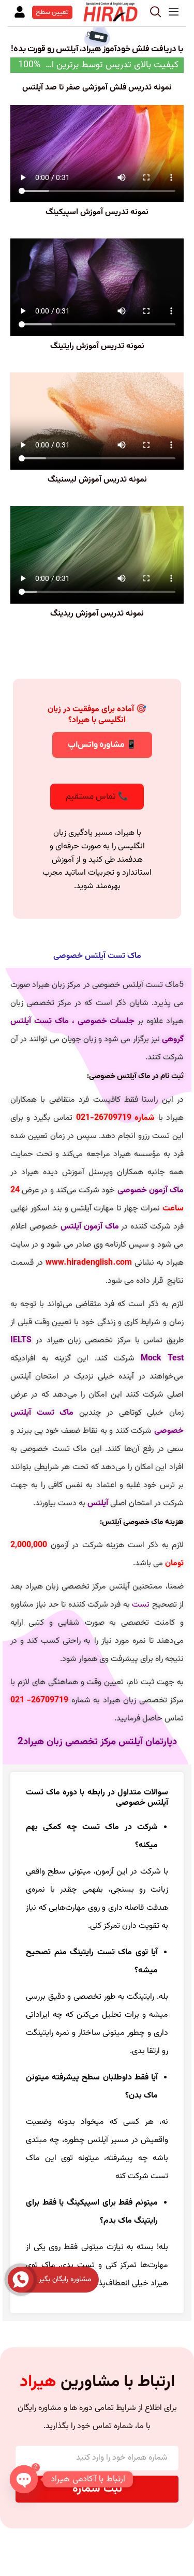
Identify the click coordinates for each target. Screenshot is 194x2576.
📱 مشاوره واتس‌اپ (102, 745)
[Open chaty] (24, 2479)
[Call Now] (21, 2280)
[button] (173, 12)
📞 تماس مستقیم (97, 797)
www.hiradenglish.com (89, 1263)
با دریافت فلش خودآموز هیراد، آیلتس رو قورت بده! (97, 49)
